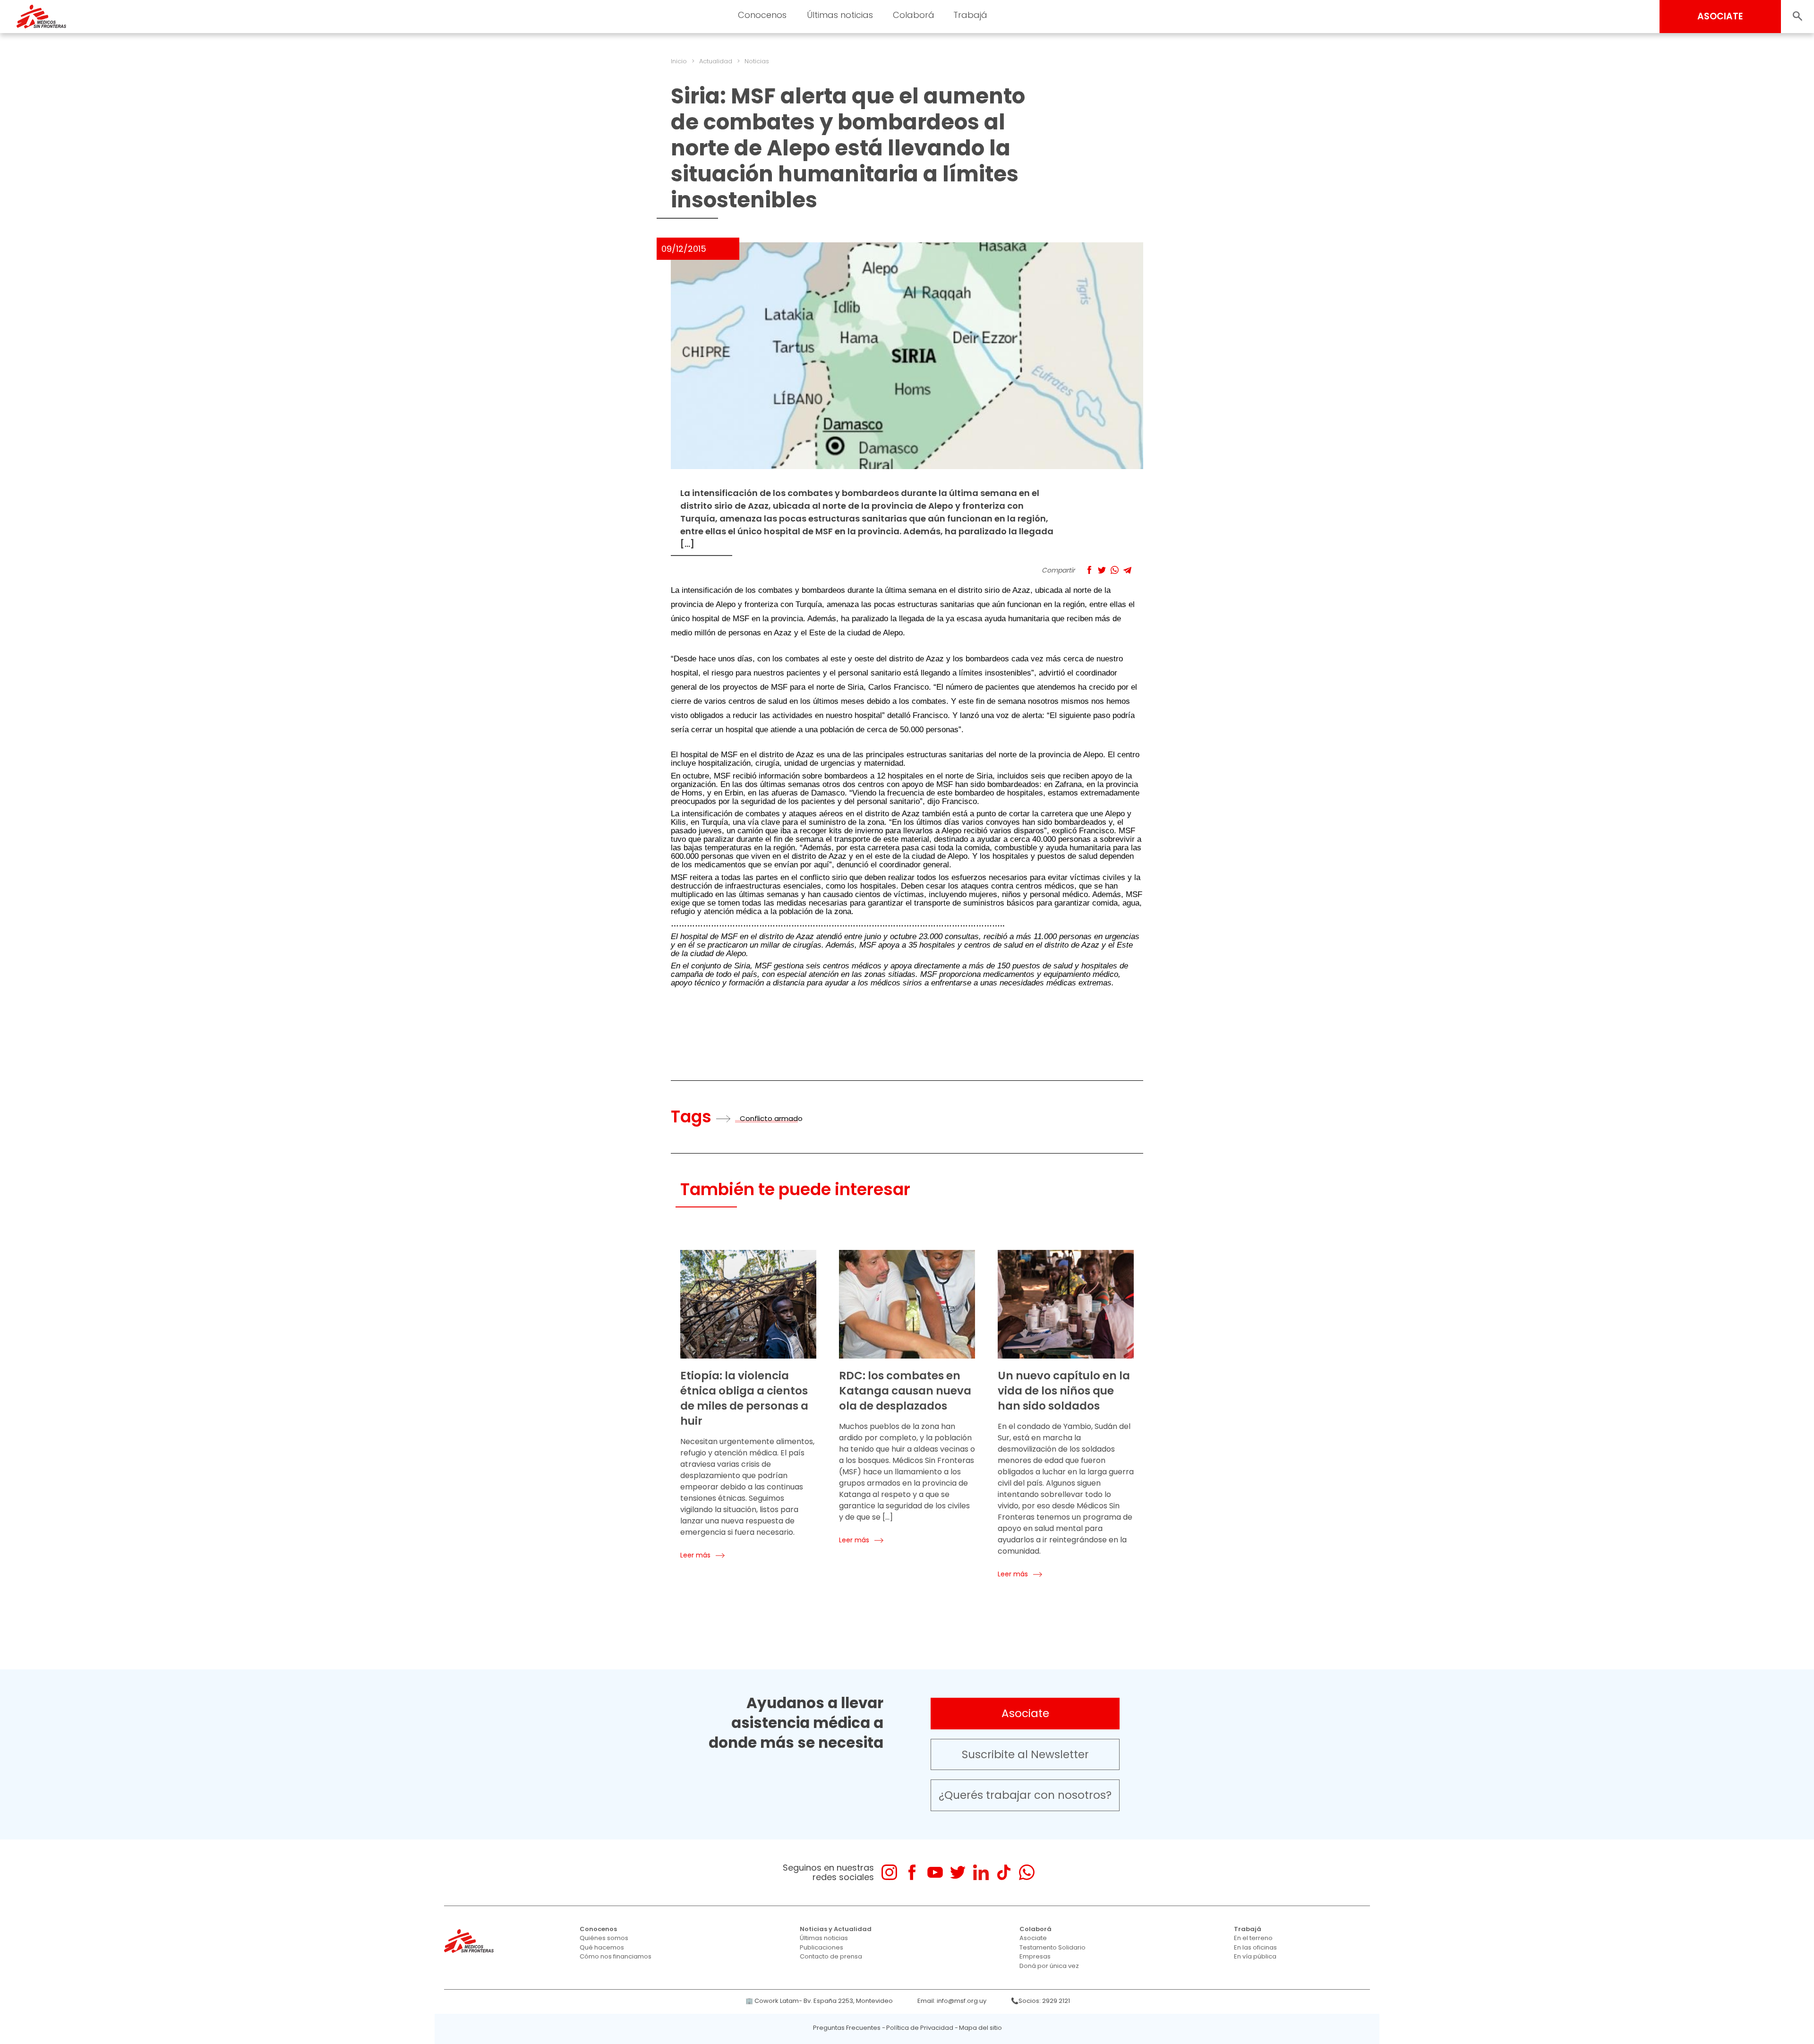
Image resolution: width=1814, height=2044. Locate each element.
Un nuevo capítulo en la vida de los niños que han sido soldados (1064, 1391)
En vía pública (1255, 1956)
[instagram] (889, 1872)
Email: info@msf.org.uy (952, 2001)
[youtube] (935, 1872)
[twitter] (958, 1872)
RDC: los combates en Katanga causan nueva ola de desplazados (905, 1391)
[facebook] (912, 1872)
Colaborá (1035, 1929)
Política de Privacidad (920, 2028)
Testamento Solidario (1052, 1947)
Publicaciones (821, 1947)
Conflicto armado (771, 1118)
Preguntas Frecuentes (847, 2028)
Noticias (757, 61)
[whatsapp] (1027, 1872)
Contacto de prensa (831, 1956)
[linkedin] (981, 1872)
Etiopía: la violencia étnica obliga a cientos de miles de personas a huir (744, 1398)
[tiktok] (1004, 1872)
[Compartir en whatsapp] (1115, 570)
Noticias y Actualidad (836, 1929)
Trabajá (1248, 1929)
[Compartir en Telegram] (1127, 570)
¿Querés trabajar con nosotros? (1025, 1795)
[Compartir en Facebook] (1089, 570)
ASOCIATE (1720, 16)
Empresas (1035, 1956)
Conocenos (598, 1929)
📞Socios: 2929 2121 (1040, 2001)
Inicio (679, 61)
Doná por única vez (1049, 1966)
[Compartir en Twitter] (1102, 570)
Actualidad (716, 61)
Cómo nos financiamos (616, 1956)
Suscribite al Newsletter (1025, 1754)
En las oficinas (1255, 1947)
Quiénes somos (604, 1938)
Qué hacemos (602, 1947)
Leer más (695, 1555)
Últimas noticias (824, 1938)
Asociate (1025, 1713)
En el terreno (1253, 1938)
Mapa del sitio (980, 2028)
